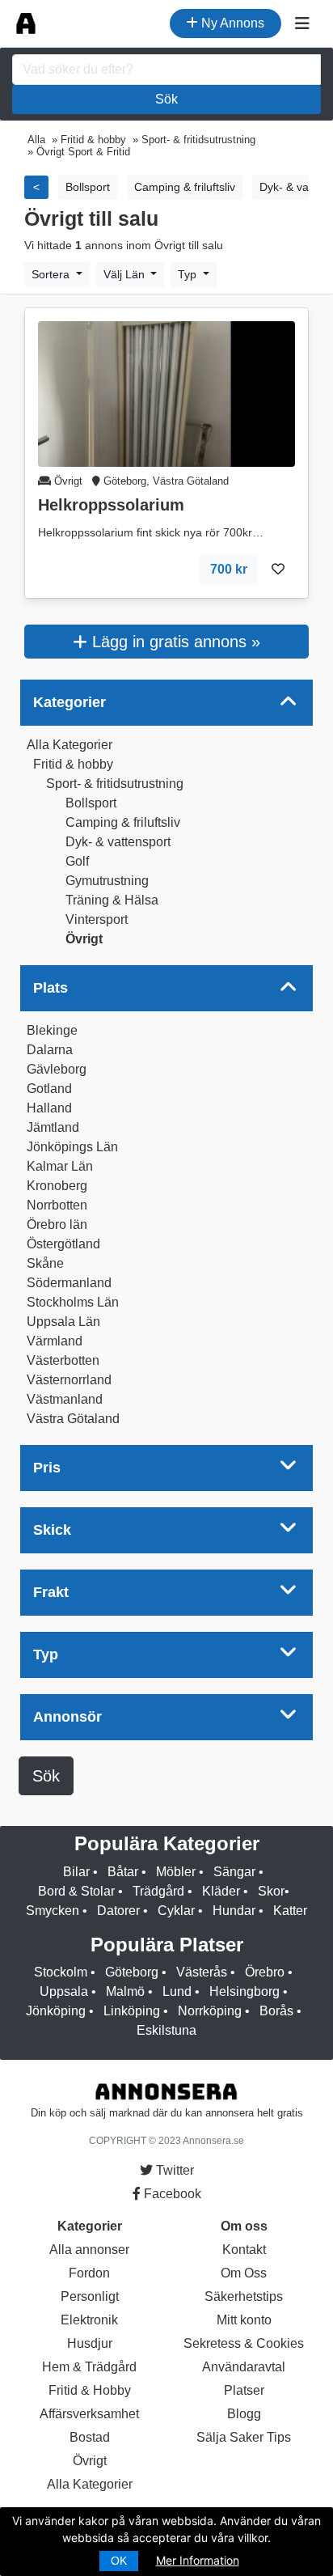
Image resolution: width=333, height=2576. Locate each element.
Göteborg (132, 1972)
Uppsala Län (63, 1322)
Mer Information (198, 2560)
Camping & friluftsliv (123, 822)
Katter (290, 1911)
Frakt (51, 1592)
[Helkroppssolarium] (166, 393)
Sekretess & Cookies (244, 2343)
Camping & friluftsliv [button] (185, 187)
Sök (166, 99)
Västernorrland (69, 1380)
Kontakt (244, 2250)
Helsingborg (244, 1991)
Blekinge (52, 1030)
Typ (189, 274)
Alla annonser (89, 2250)
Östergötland (63, 1244)
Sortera (52, 274)
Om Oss (244, 2273)
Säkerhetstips (244, 2296)
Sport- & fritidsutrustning (115, 784)
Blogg (244, 2414)
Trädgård (158, 1891)
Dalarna (50, 1050)
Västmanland (65, 1399)
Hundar (234, 1911)
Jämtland (53, 1127)
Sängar (234, 1872)
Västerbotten (63, 1360)
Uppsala (64, 1991)
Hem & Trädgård (89, 2367)
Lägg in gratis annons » (174, 642)
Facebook (171, 2194)
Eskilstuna (166, 2030)
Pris (47, 1468)
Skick (52, 1530)
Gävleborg (57, 1069)
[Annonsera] (26, 23)
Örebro (265, 1972)
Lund (177, 1991)
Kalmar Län (60, 1166)
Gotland (49, 1089)
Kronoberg (57, 1186)
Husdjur (90, 2343)
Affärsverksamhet (89, 2414)
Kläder (221, 1891)
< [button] (36, 187)
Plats (51, 988)
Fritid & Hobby (90, 2390)
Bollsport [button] (88, 187)
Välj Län (126, 274)
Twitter (173, 2170)
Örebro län (57, 1224)
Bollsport (91, 803)
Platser (244, 2390)
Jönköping (56, 2011)
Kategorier (70, 702)
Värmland (55, 1341)
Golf (77, 861)
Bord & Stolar (76, 1891)
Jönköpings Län (72, 1147)
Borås (276, 2011)
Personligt (90, 2296)
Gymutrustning (107, 881)
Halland (49, 1108)
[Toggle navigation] (302, 23)
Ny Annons (231, 23)
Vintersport (97, 919)
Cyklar (176, 1911)
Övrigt (84, 939)
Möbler (176, 1872)
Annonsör (67, 1717)
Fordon (89, 2273)
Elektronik (89, 2320)
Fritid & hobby (73, 764)
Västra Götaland (73, 1419)
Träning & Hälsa (112, 900)
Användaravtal (244, 2367)
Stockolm (61, 1972)
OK (119, 2561)
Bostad (90, 2437)
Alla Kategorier (70, 745)
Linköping (132, 2011)
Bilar (76, 1872)
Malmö (125, 1991)
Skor (271, 1891)
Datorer (118, 1911)
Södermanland (69, 1283)
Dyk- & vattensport (118, 842)
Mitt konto (244, 2320)
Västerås (202, 1972)
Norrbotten (57, 1205)
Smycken (53, 1911)
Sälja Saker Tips (244, 2437)
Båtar (123, 1872)
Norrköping (210, 2011)
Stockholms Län (73, 1302)
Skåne (45, 1263)
